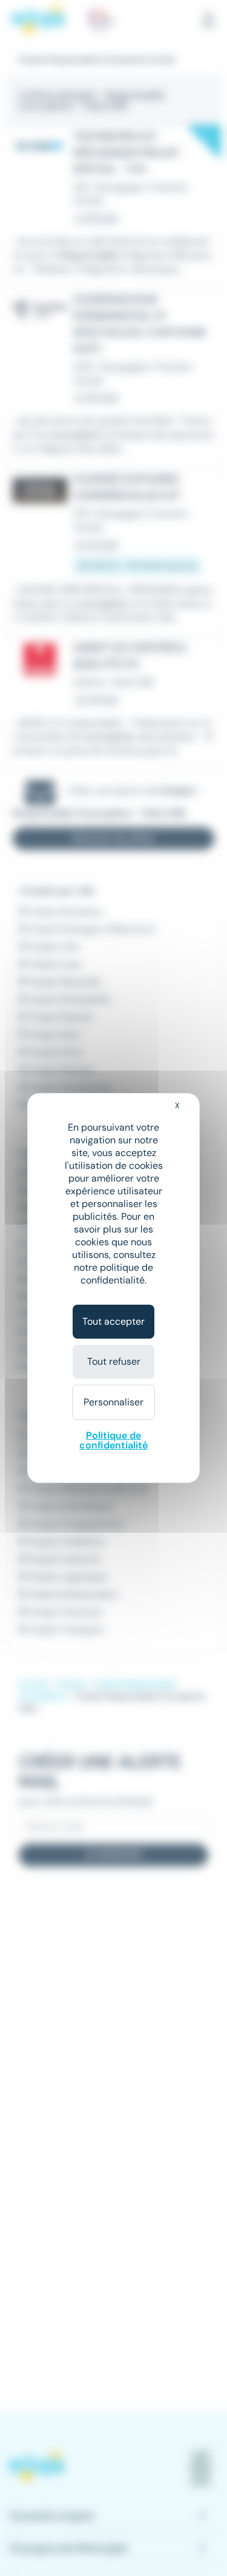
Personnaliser (113, 1402)
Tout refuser (114, 1361)
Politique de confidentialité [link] (113, 1440)
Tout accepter (113, 1321)
